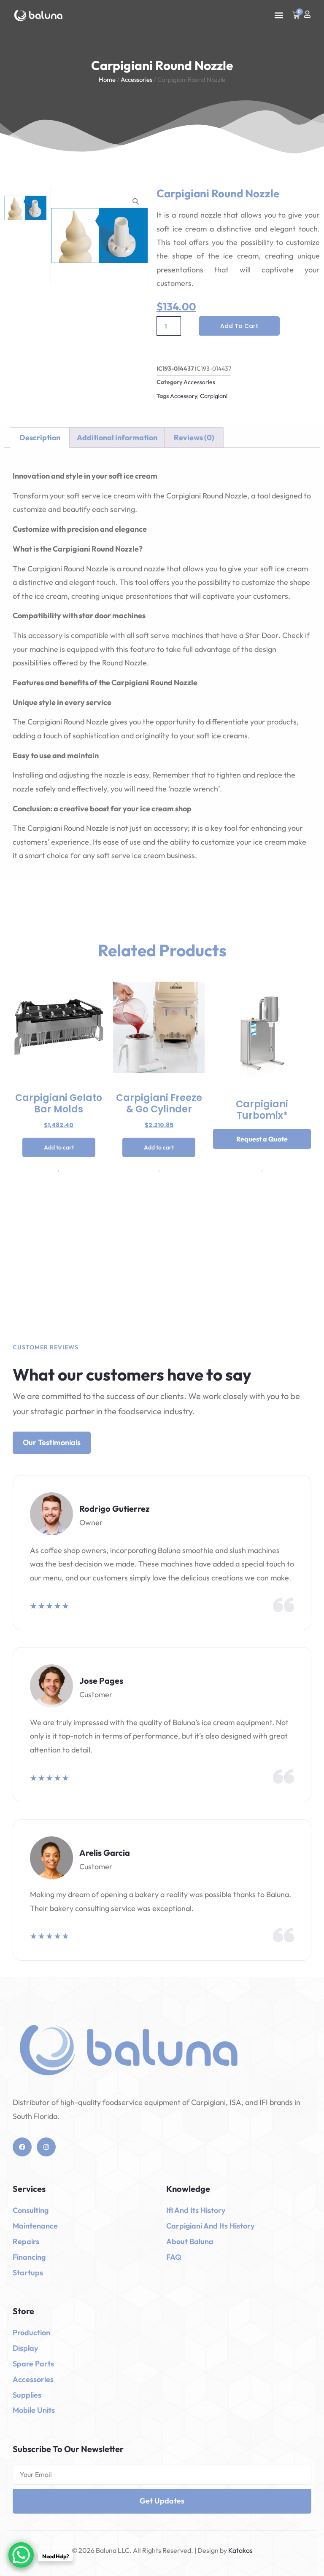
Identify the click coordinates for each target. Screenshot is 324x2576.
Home (107, 79)
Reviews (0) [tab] (194, 437)
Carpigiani (214, 396)
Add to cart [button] (59, 1147)
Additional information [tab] (117, 437)
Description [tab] (40, 437)
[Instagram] (46, 2147)
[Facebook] (22, 2147)
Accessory (184, 396)
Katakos (240, 2550)
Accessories (136, 79)
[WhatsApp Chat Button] (21, 2555)
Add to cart (239, 326)
